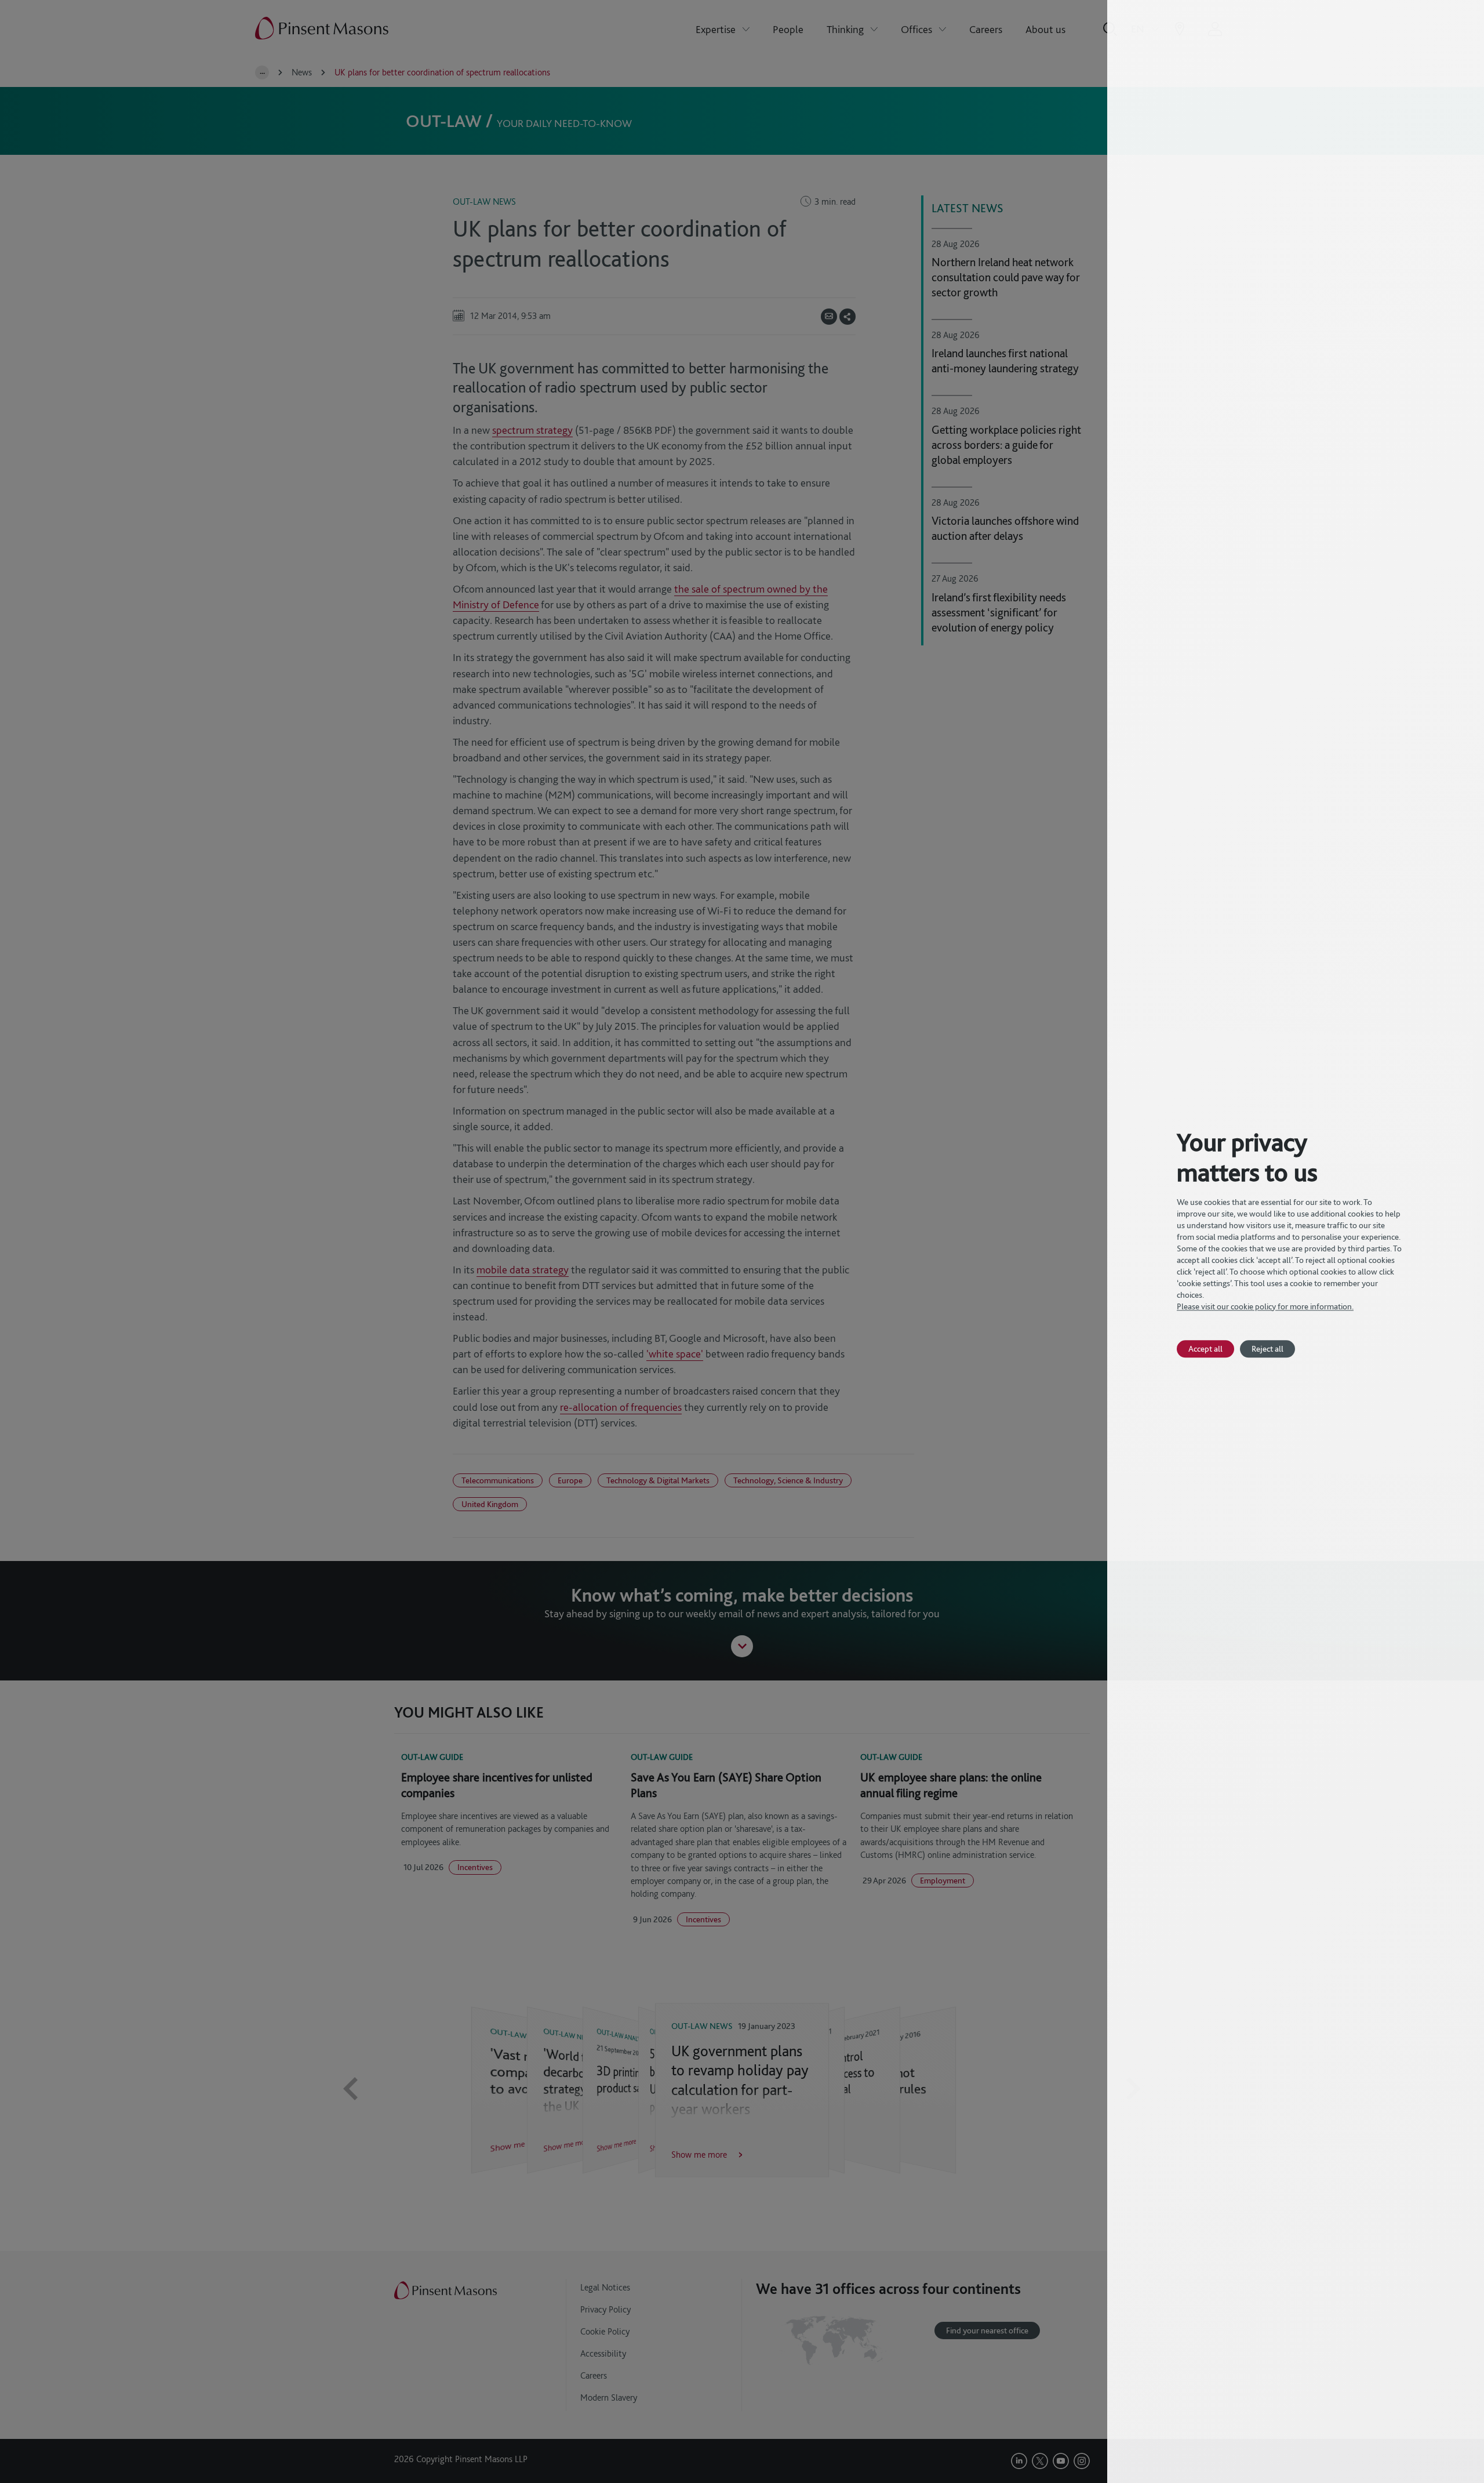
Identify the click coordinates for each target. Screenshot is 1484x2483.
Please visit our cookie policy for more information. (1265, 1306)
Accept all (1205, 1348)
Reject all (1267, 1348)
